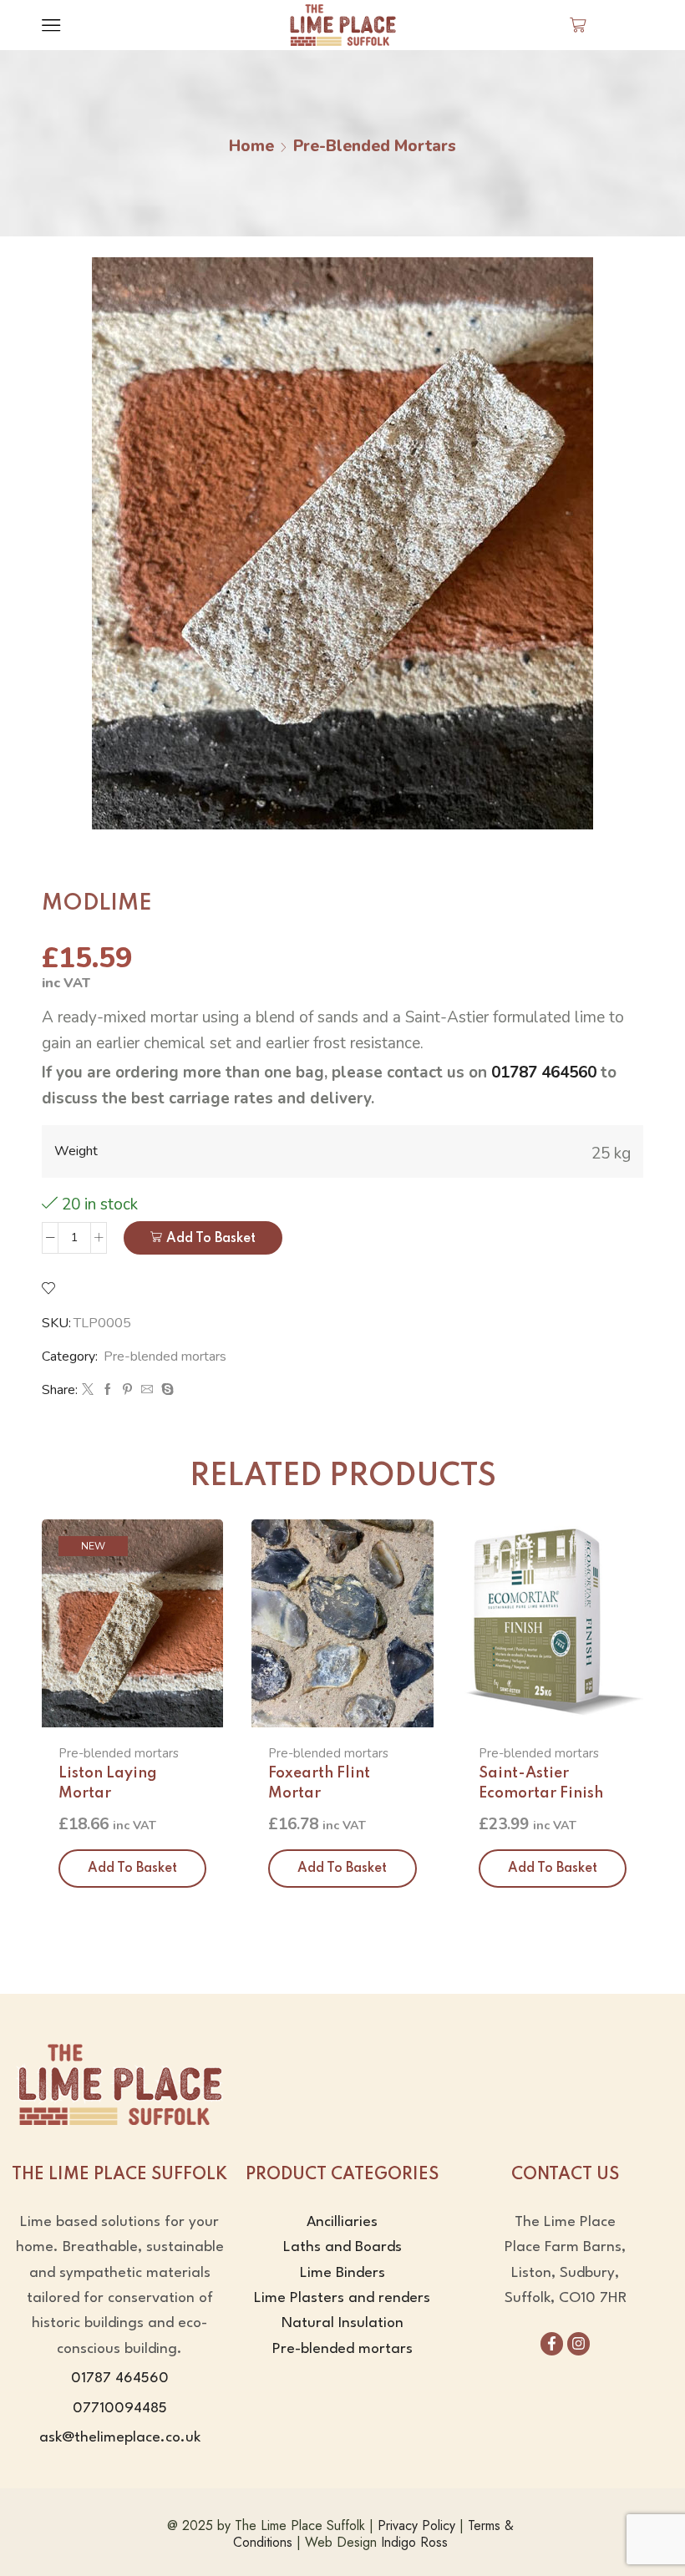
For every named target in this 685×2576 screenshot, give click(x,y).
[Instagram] (578, 2343)
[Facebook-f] (552, 2343)
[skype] (165, 1390)
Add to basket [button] (132, 1869)
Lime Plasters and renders (342, 2298)
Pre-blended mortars (375, 146)
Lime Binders (342, 2273)
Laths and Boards (342, 2247)
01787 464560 (544, 1072)
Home (251, 146)
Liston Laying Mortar (108, 1783)
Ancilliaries (342, 2222)
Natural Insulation (342, 2323)
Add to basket (211, 1239)
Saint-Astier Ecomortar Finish (541, 1783)
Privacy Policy (416, 2525)
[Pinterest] (127, 1390)
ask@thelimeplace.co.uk (120, 2438)
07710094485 (120, 2409)
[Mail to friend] (147, 1390)
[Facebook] (108, 1390)
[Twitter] (88, 1390)
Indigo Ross (414, 2542)
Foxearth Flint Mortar (319, 1783)
